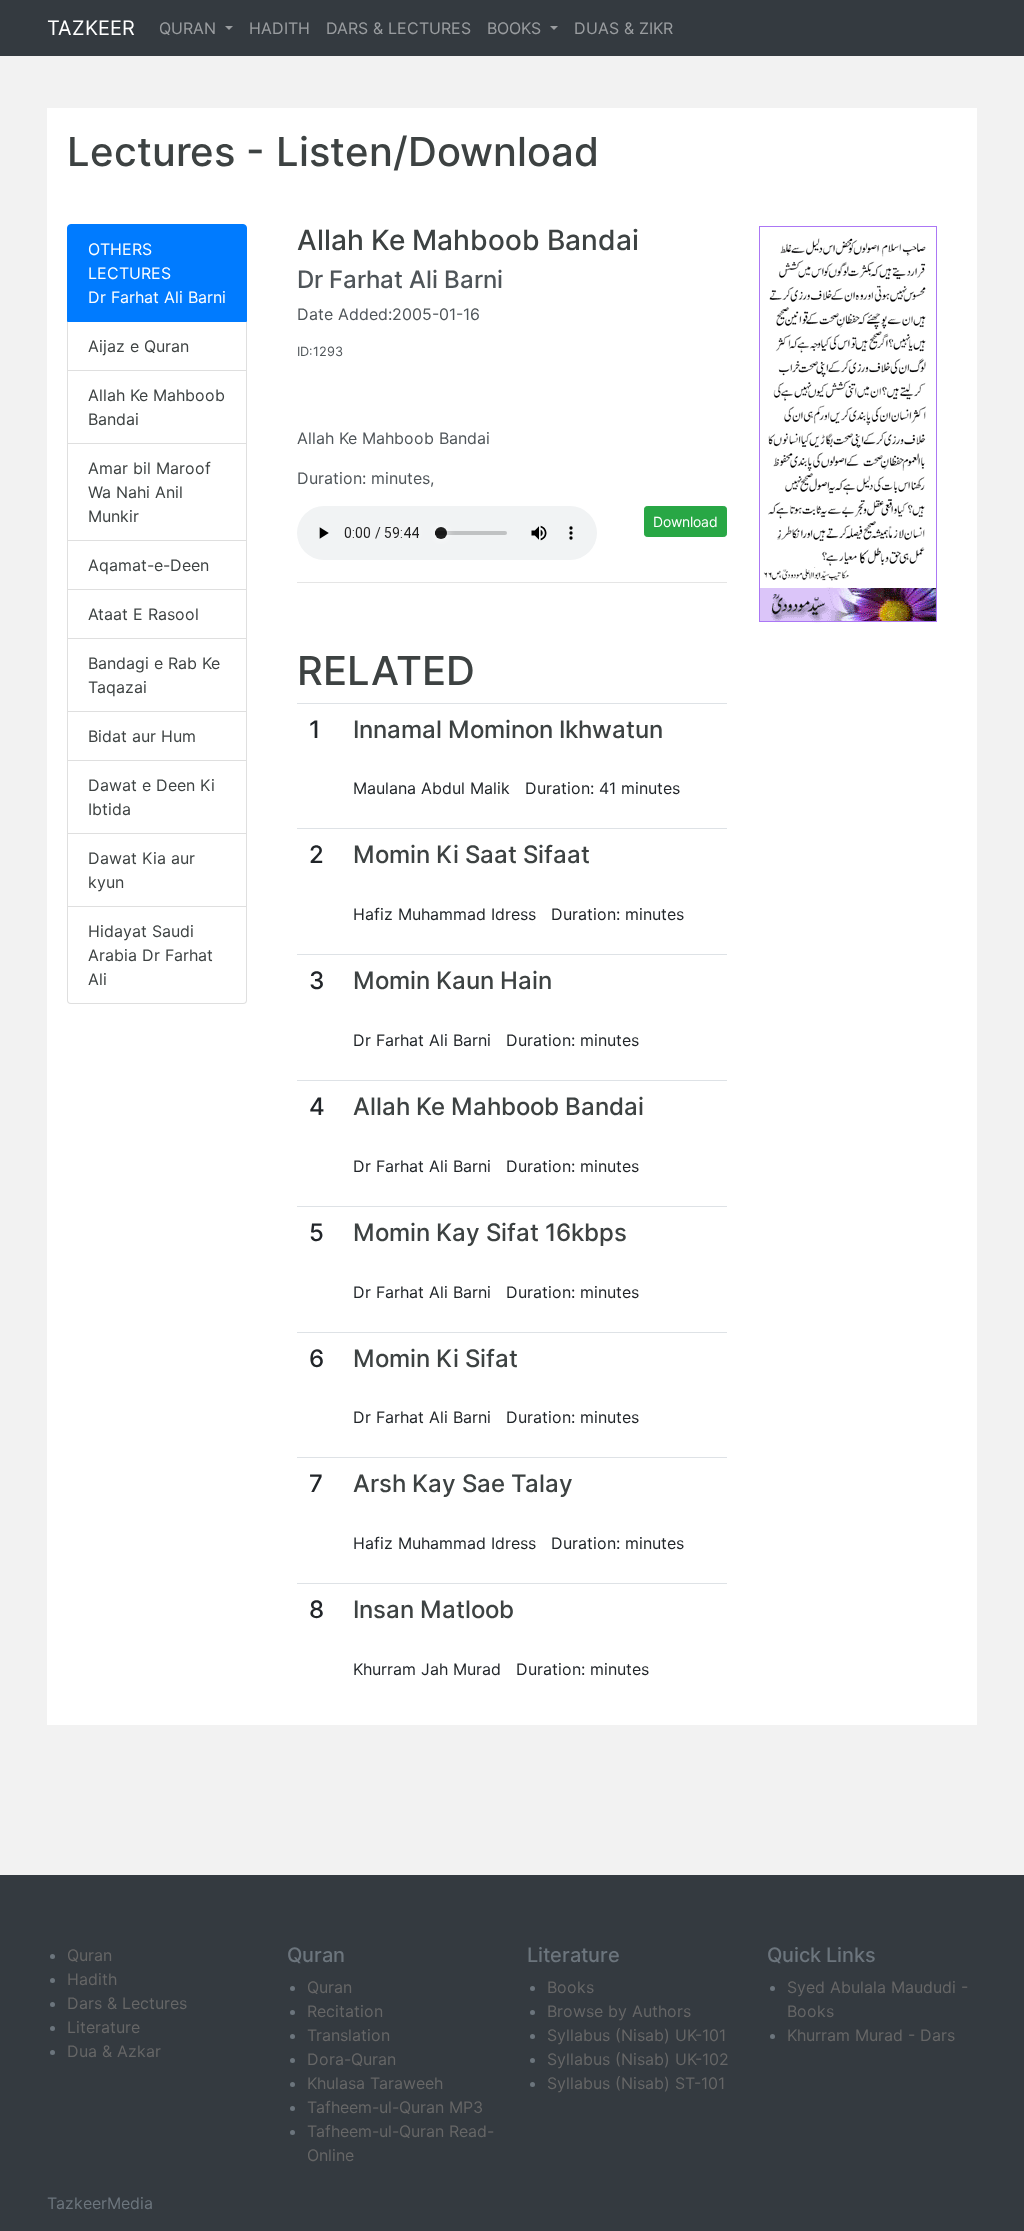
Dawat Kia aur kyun (141, 870)
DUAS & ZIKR (623, 28)
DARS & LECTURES (398, 28)
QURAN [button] (190, 28)
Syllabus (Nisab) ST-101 (636, 2083)
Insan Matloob (433, 1609)
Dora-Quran (351, 2059)
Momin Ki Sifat (435, 1358)
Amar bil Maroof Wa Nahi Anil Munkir (149, 492)
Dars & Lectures (127, 2003)
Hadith (92, 1979)
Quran (89, 1955)
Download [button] (685, 521)
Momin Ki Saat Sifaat (471, 854)
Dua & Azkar (114, 2051)
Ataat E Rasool (143, 614)
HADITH (279, 28)
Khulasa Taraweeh (375, 2083)
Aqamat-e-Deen (148, 565)
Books (570, 1987)
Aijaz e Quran (138, 346)
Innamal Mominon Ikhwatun (508, 729)
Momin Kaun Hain (452, 980)
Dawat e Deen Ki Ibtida (151, 797)
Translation (348, 2035)
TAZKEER (91, 28)
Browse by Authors (619, 2011)
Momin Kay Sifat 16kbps (490, 1232)
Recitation (345, 2011)
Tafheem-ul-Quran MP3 (395, 2107)
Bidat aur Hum (142, 736)
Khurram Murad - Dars (871, 2035)
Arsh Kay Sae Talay (463, 1483)
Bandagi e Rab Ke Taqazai (154, 675)
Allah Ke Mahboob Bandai (156, 407)
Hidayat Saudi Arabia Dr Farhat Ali (150, 955)
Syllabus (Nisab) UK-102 (638, 2059)
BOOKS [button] (516, 28)
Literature (103, 2027)
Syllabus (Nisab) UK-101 (636, 2035)
